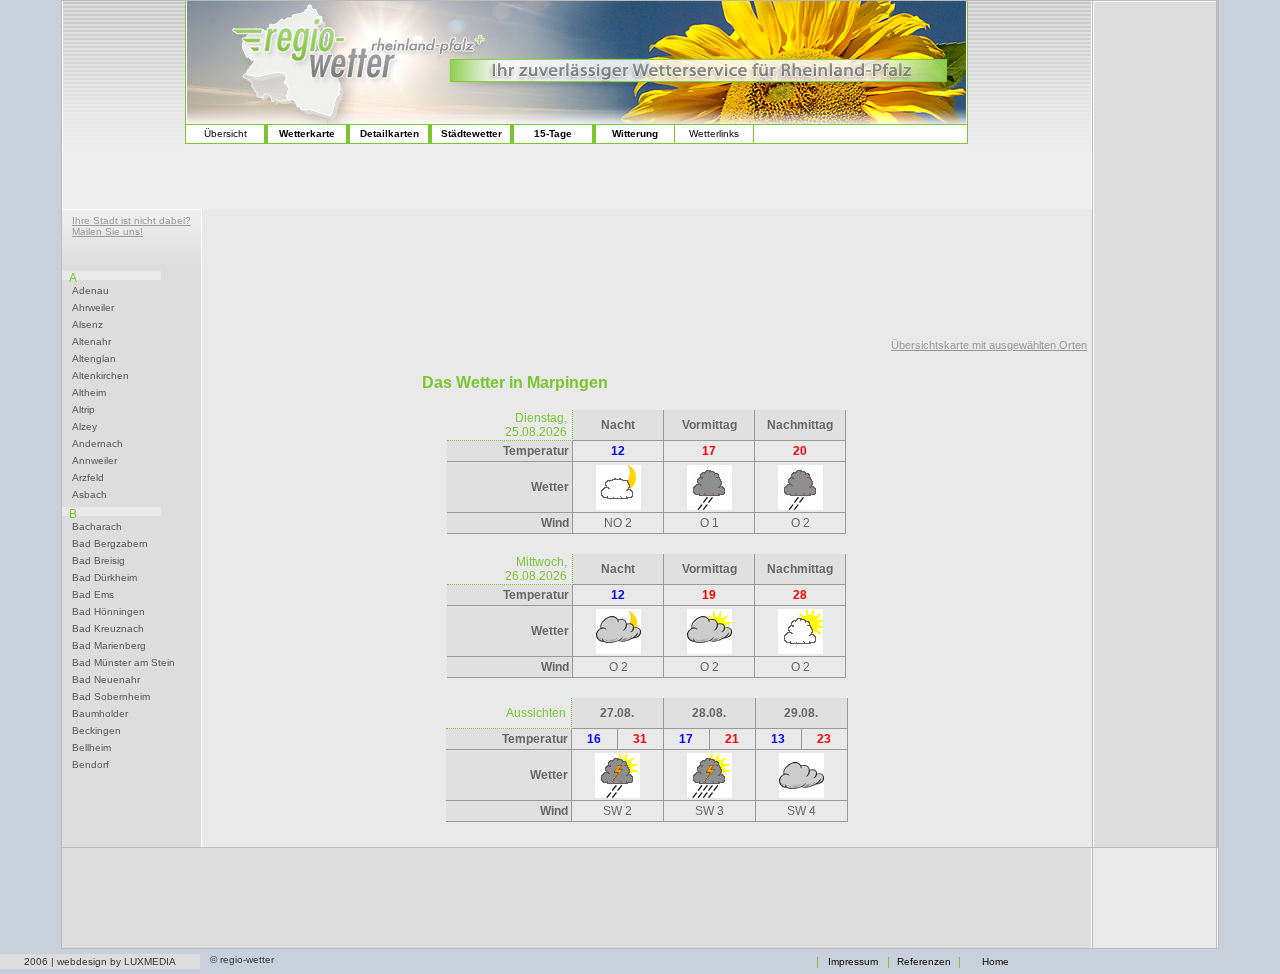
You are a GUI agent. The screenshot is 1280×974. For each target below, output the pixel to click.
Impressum (853, 962)
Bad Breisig (98, 561)
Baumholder (100, 714)
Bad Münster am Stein (123, 663)
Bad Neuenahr (106, 680)
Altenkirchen (100, 376)
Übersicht (225, 133)
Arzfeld (88, 478)
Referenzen (924, 962)
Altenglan (94, 359)
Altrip (83, 410)
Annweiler (94, 461)
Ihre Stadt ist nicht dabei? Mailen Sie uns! (131, 226)
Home (995, 962)
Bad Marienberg (109, 646)
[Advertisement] (647, 269)
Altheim (89, 393)
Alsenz (87, 325)
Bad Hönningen (108, 612)
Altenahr (91, 342)
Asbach (89, 495)
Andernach (97, 444)
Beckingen (96, 731)
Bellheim (91, 748)
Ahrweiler (93, 308)
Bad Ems (93, 595)
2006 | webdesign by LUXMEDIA (100, 961)
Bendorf (90, 765)
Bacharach (97, 527)
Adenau (90, 291)
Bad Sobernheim (111, 697)
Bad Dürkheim (104, 578)
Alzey (84, 427)
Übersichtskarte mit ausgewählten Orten (989, 345)
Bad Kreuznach (108, 629)
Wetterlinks (714, 133)
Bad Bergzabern (110, 544)
